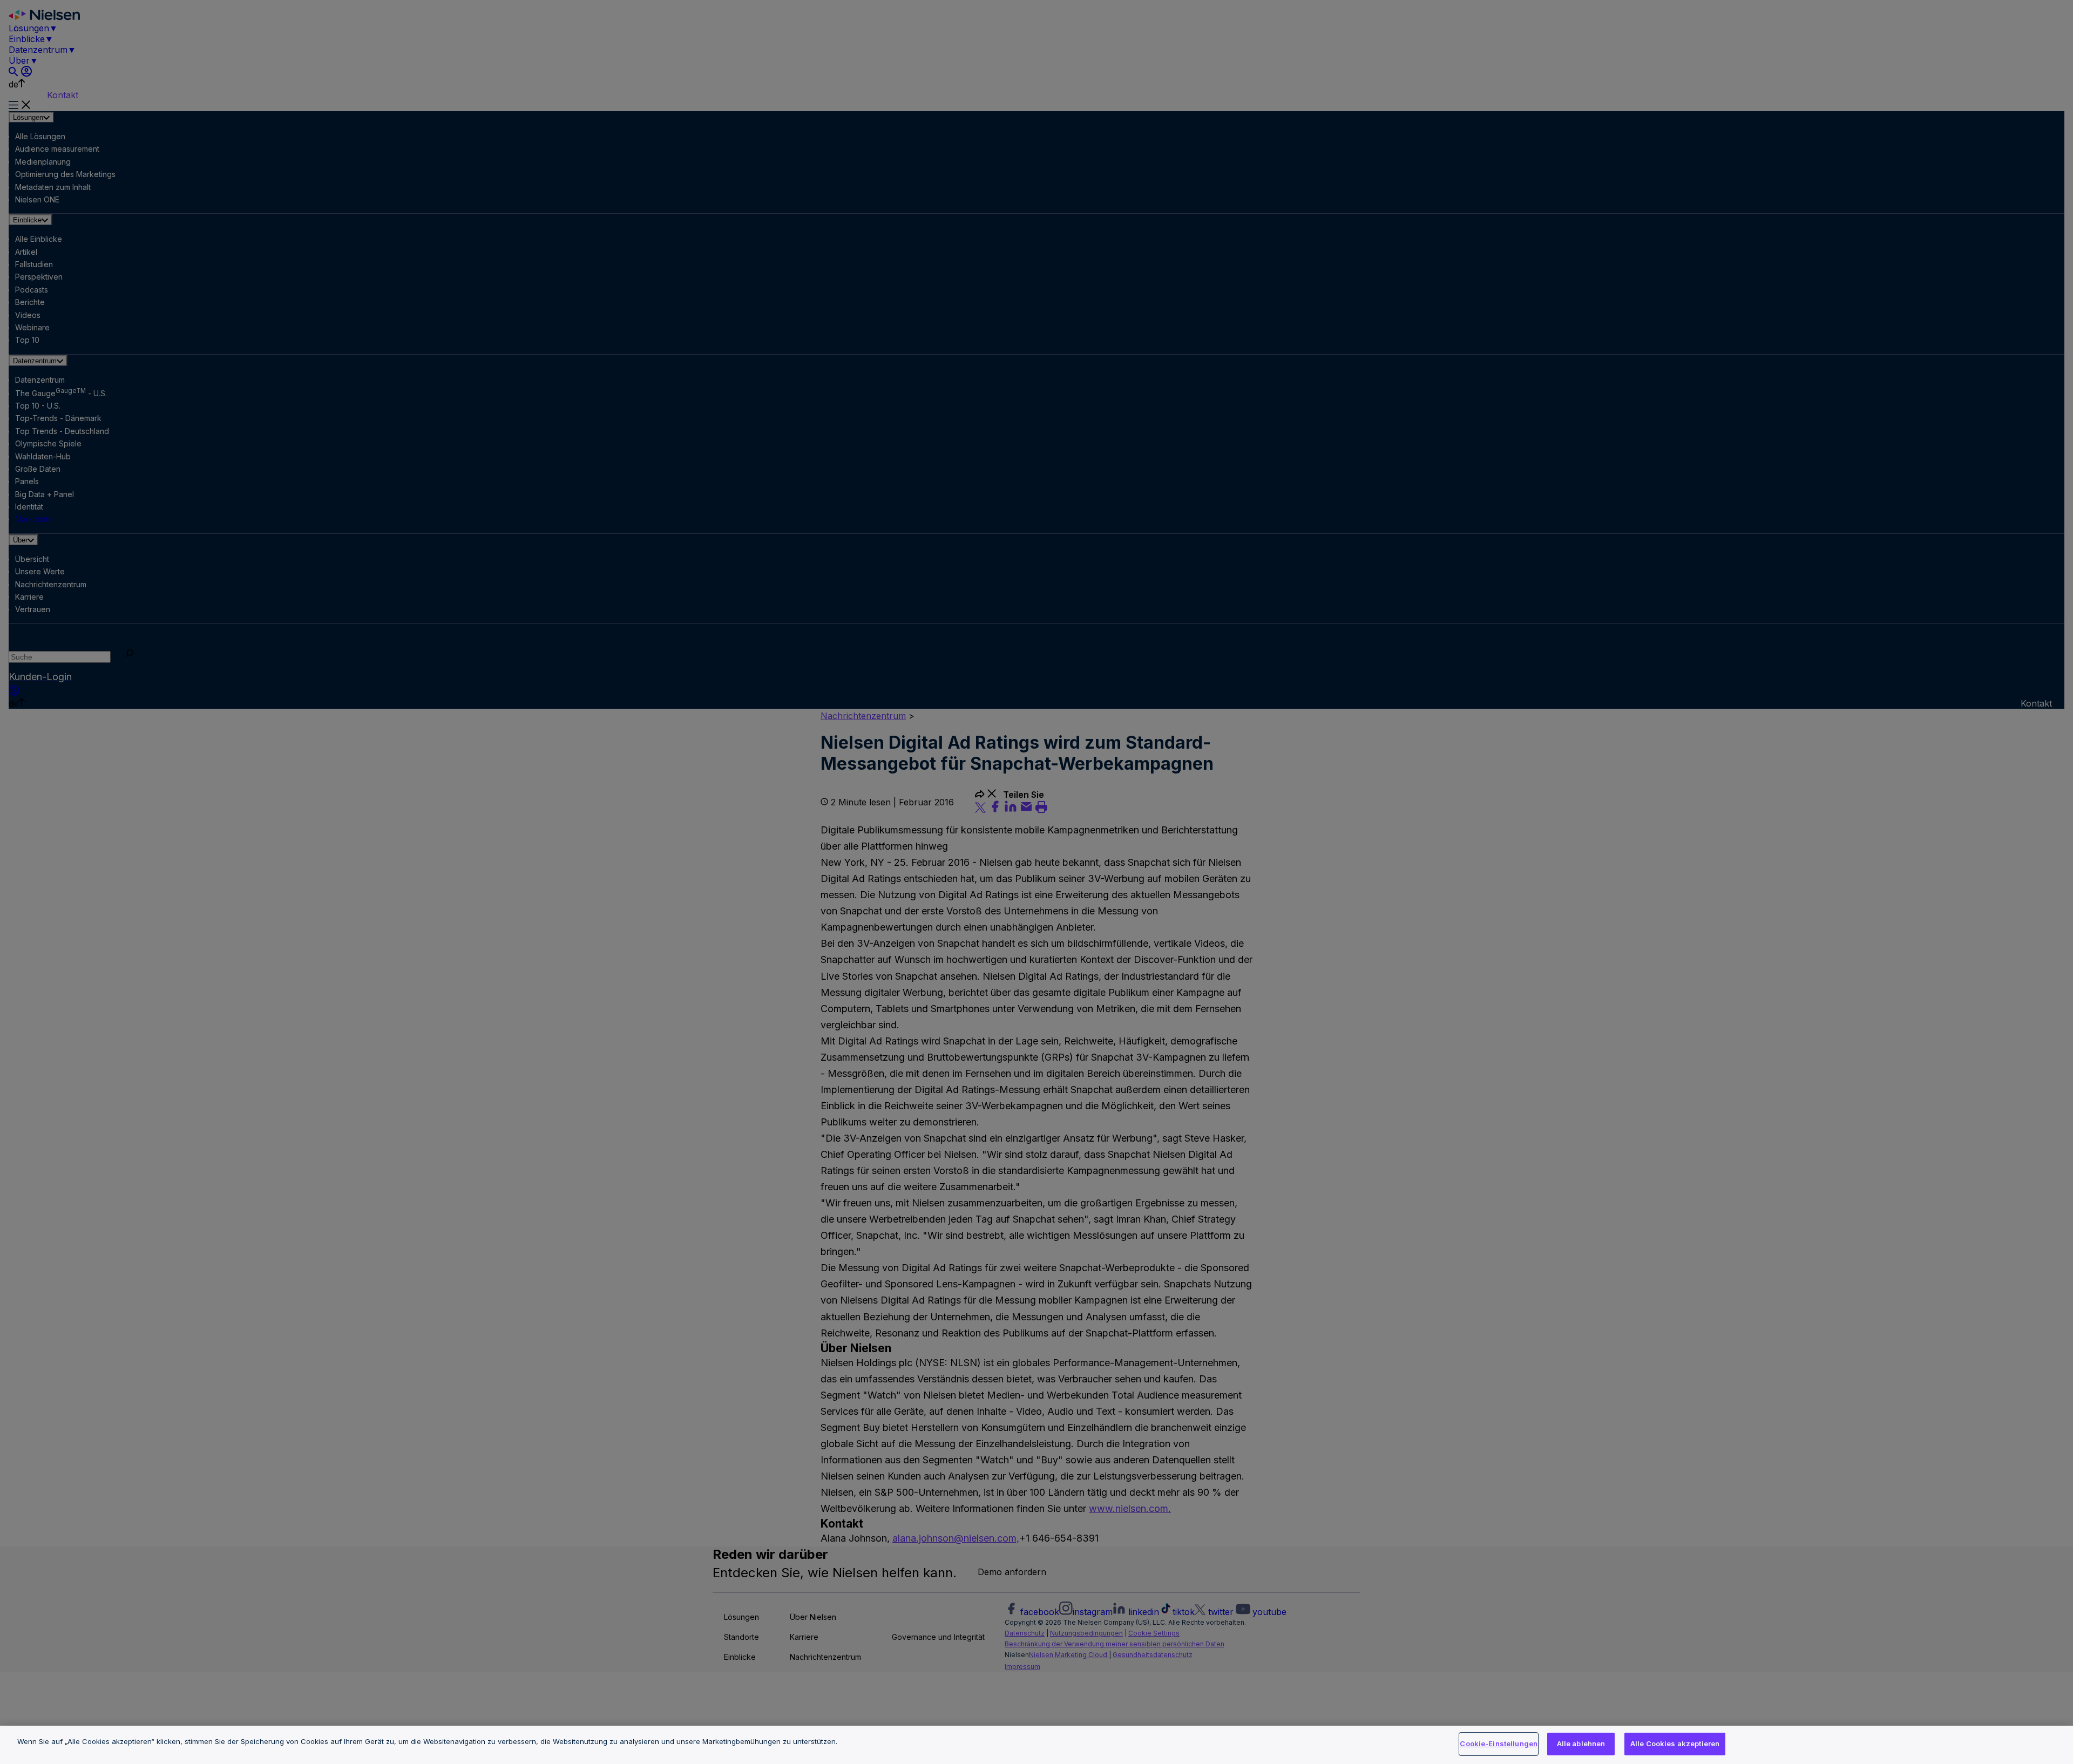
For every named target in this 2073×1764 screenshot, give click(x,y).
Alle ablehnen (1581, 1743)
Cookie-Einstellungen (1499, 1743)
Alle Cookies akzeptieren (1675, 1743)
